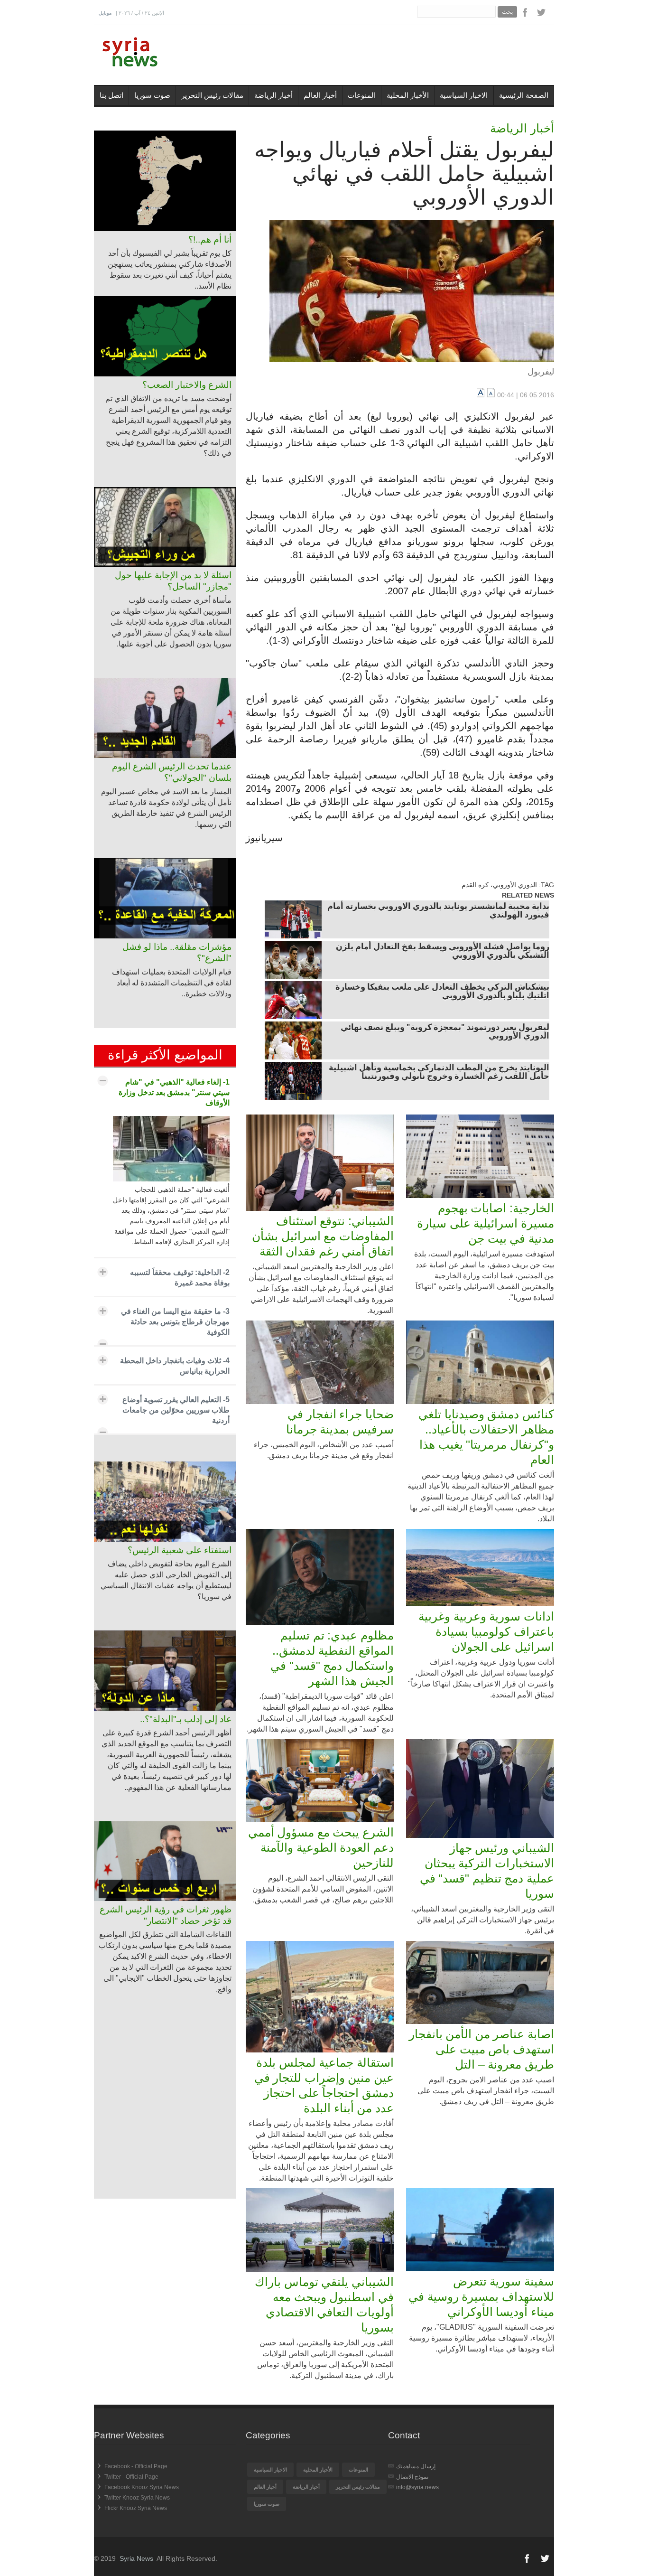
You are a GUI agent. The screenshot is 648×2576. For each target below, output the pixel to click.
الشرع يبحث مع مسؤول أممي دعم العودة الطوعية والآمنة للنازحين (321, 1847)
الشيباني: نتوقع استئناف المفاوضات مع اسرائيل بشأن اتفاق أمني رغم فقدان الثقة (323, 1236)
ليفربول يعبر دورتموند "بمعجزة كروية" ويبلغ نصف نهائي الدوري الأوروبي (445, 1032)
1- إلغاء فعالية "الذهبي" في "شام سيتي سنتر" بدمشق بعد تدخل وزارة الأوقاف (174, 1092)
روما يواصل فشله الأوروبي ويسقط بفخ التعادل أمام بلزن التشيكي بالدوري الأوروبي (443, 952)
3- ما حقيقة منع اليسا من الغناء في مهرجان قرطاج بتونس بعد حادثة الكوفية (175, 1322)
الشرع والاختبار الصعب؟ (187, 385)
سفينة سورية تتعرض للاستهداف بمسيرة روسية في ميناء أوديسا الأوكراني (481, 2296)
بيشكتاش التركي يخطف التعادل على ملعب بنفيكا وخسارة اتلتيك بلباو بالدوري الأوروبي (442, 992)
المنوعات (362, 95)
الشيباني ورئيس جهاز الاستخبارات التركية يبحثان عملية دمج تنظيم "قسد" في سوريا (487, 1871)
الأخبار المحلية (408, 95)
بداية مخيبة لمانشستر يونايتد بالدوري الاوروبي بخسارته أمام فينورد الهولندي (438, 911)
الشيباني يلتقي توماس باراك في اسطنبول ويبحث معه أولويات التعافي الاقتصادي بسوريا (324, 2304)
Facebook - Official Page (136, 2466)
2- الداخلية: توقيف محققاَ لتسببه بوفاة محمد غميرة (180, 1278)
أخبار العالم (320, 95)
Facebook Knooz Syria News (142, 2487)
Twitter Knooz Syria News (137, 2498)
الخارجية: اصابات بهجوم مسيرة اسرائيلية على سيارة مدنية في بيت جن (486, 1223)
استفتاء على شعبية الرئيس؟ (180, 1550)
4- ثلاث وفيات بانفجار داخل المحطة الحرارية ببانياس (175, 1366)
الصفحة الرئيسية (524, 95)
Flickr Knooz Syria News (136, 2508)
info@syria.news (417, 2487)
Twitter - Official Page (131, 2477)
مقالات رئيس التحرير (212, 95)
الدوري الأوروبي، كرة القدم (499, 885)
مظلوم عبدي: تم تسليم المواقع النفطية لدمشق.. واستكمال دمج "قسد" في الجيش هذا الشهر (332, 1658)
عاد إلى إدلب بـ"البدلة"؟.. (186, 1719)
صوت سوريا (152, 95)
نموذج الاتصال (412, 2477)
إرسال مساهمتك (416, 2466)
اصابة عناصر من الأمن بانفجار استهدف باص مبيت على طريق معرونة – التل (481, 2049)
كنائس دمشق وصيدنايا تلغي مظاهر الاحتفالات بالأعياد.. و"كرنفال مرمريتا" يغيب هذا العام (486, 1437)
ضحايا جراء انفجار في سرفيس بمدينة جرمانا (340, 1422)
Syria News (136, 2558)
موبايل (105, 13)
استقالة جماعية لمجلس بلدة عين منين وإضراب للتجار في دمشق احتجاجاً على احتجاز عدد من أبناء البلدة (324, 2085)
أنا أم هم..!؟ (210, 239)
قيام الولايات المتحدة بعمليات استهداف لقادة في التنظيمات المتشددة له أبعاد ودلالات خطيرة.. (172, 983)
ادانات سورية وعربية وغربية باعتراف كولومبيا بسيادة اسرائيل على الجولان (486, 1631)
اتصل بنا (111, 95)
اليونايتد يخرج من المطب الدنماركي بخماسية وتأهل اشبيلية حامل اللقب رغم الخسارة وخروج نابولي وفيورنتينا (439, 1073)
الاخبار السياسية (464, 95)
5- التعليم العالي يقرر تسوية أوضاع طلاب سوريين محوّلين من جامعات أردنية (176, 1410)
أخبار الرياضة (273, 95)
